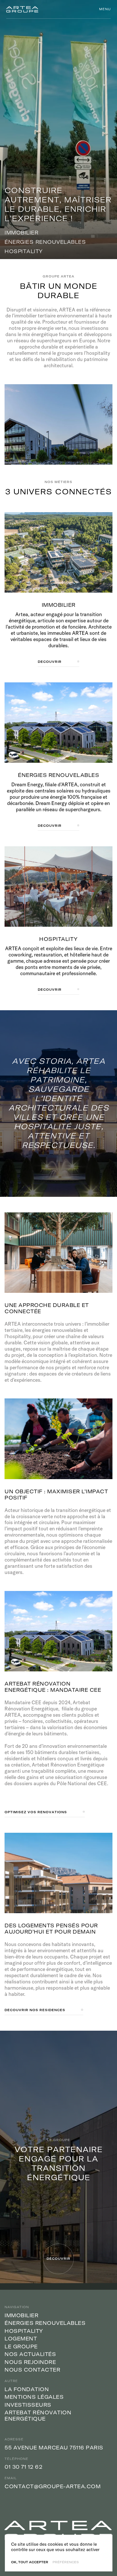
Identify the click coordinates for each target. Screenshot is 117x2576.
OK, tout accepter (30, 2562)
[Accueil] (22, 9)
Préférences (66, 2562)
